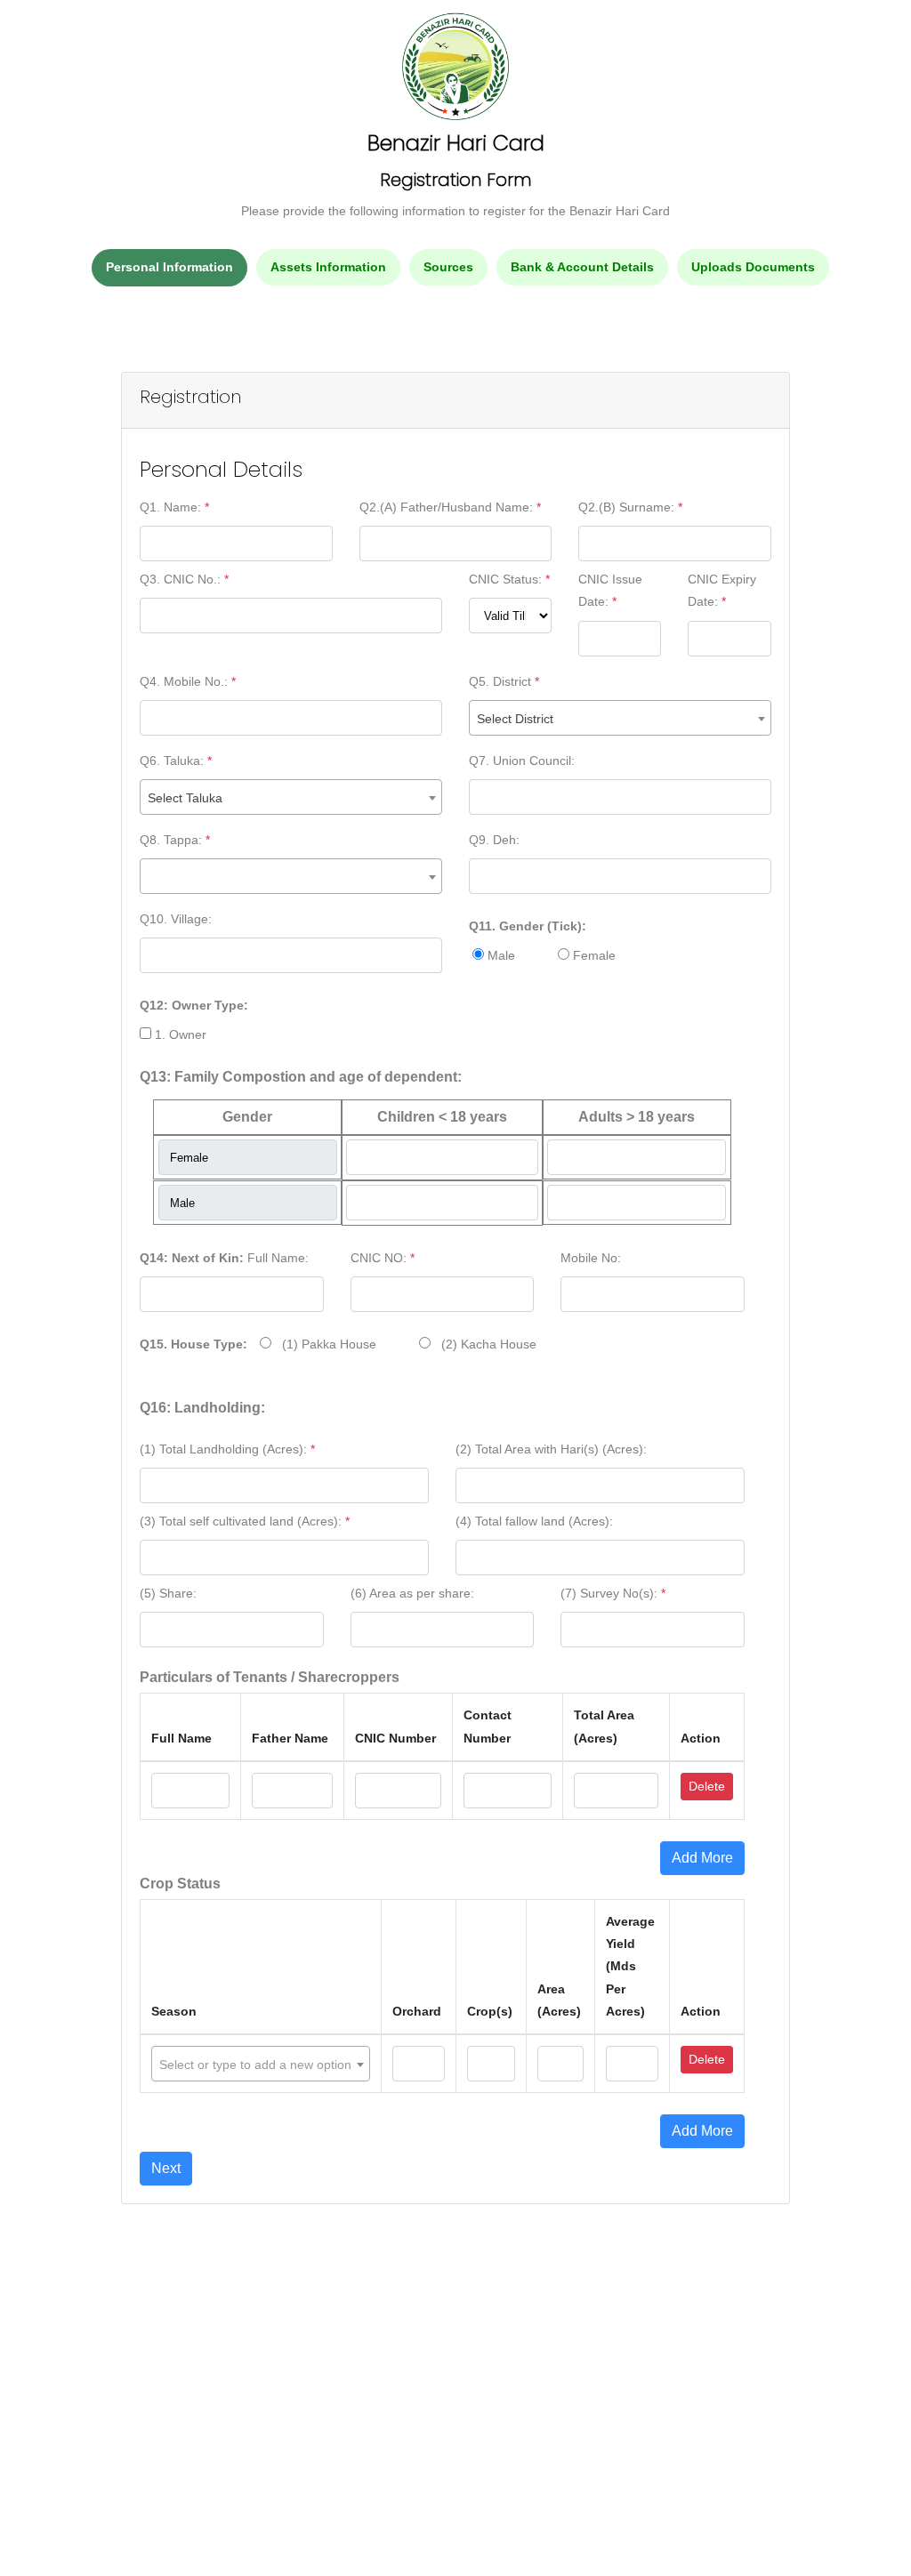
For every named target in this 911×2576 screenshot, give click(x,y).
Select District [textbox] (515, 719)
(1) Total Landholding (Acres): (227, 1449)
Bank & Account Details (582, 267)
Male (500, 955)
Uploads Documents (753, 267)
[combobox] (620, 718)
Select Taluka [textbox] (185, 798)
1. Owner (179, 1034)
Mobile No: (591, 1258)
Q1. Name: (174, 507)
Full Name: (224, 1258)
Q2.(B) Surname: (630, 507)
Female (593, 955)
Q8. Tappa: (175, 840)
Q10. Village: (176, 919)
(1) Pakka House (324, 1344)
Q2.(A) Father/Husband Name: (450, 507)
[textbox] (261, 2065)
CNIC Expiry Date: (722, 590)
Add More (702, 1858)
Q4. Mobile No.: (188, 681)
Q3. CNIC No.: (184, 579)
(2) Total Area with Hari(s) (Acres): (551, 1449)
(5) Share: (168, 1593)
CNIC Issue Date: (610, 590)
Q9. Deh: (494, 840)
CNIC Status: (509, 579)
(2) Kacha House (484, 1344)
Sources (448, 267)
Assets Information (328, 267)
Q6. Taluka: (176, 761)
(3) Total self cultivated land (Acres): (245, 1521)
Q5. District (504, 681)
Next (166, 2168)
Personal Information (169, 267)
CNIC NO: (383, 1258)
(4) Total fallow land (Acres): (534, 1521)
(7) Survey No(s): (613, 1593)
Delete (707, 1786)
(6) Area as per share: (412, 1593)
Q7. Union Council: (522, 761)
